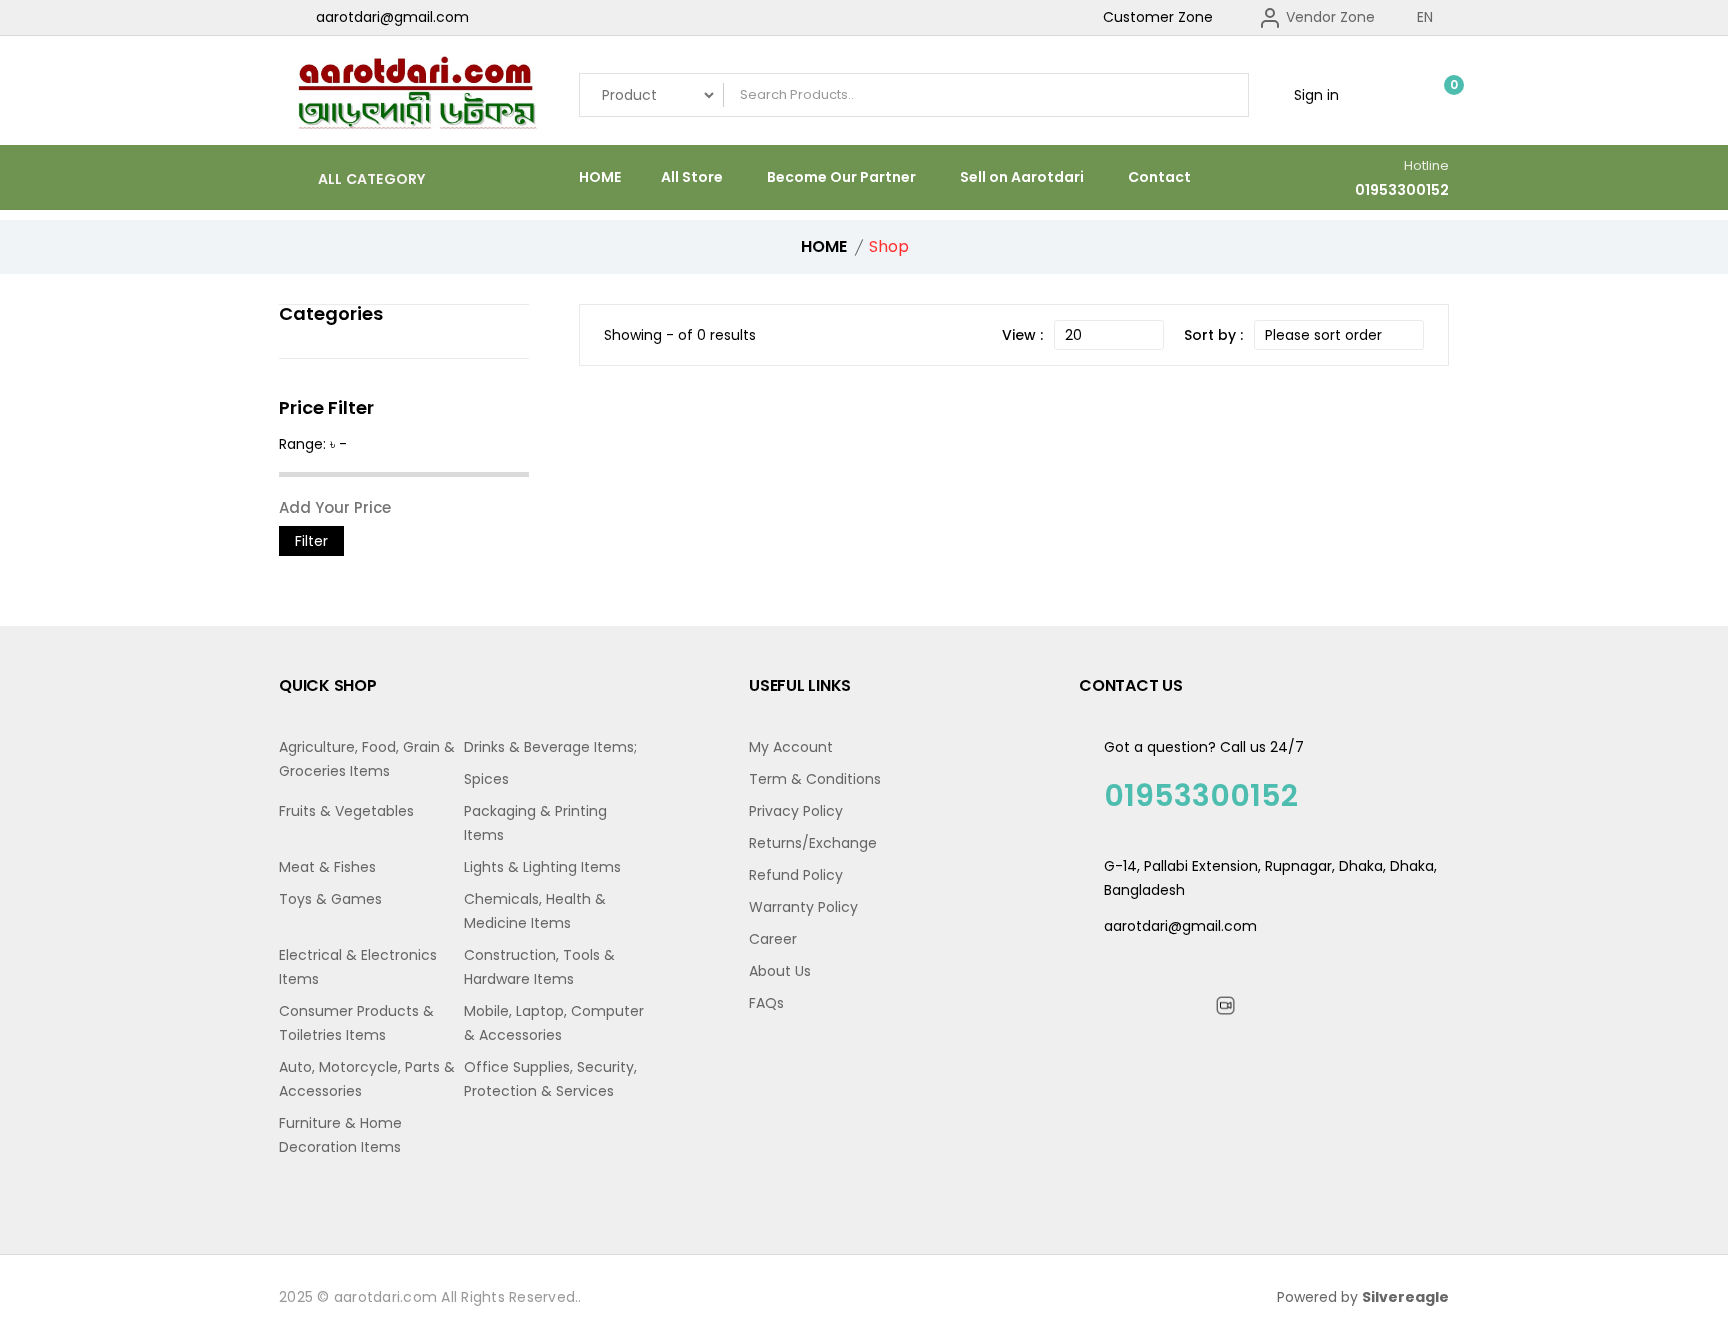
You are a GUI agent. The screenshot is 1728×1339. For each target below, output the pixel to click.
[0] (1439, 95)
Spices (486, 779)
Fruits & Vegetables (346, 811)
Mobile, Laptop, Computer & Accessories (554, 1023)
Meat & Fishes (327, 867)
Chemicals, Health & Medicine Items (535, 911)
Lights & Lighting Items (542, 867)
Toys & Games (330, 899)
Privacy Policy (796, 811)
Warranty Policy (803, 907)
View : (1022, 335)
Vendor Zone (1328, 17)
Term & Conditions (815, 779)
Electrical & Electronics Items (358, 967)
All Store (692, 177)
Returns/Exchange (813, 843)
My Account (791, 747)
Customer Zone (1158, 17)
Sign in (1314, 95)
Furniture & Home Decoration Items (340, 1135)
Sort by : (1213, 335)
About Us (780, 971)
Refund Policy (796, 875)
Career (773, 939)
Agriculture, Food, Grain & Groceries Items (367, 759)
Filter (311, 541)
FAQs (766, 1003)
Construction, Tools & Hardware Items (539, 967)
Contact (1159, 177)
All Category (369, 178)
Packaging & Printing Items (535, 823)
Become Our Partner (841, 177)
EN (1427, 17)
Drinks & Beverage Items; (550, 747)
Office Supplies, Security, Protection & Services (550, 1079)
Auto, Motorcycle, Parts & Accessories (367, 1079)
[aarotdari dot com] (414, 95)
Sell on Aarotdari (1022, 177)
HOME (600, 177)
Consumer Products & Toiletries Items (356, 1023)
